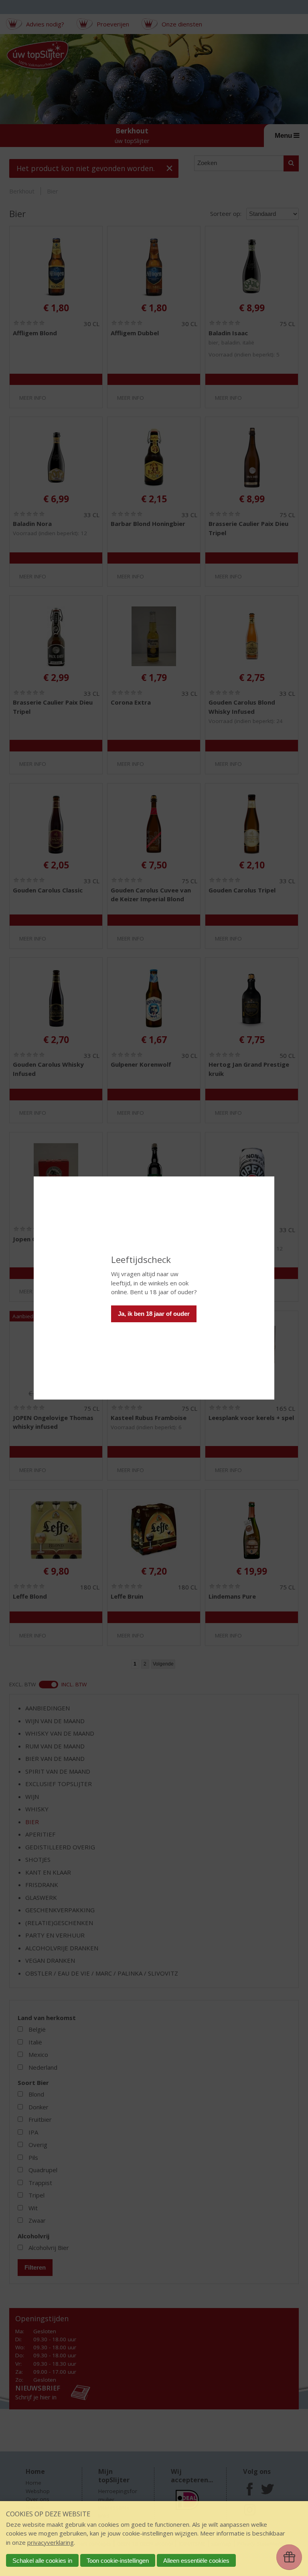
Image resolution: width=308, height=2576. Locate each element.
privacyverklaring (51, 2542)
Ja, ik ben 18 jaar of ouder (154, 1314)
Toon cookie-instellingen (118, 2561)
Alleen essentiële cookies (196, 2561)
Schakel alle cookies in (42, 2561)
